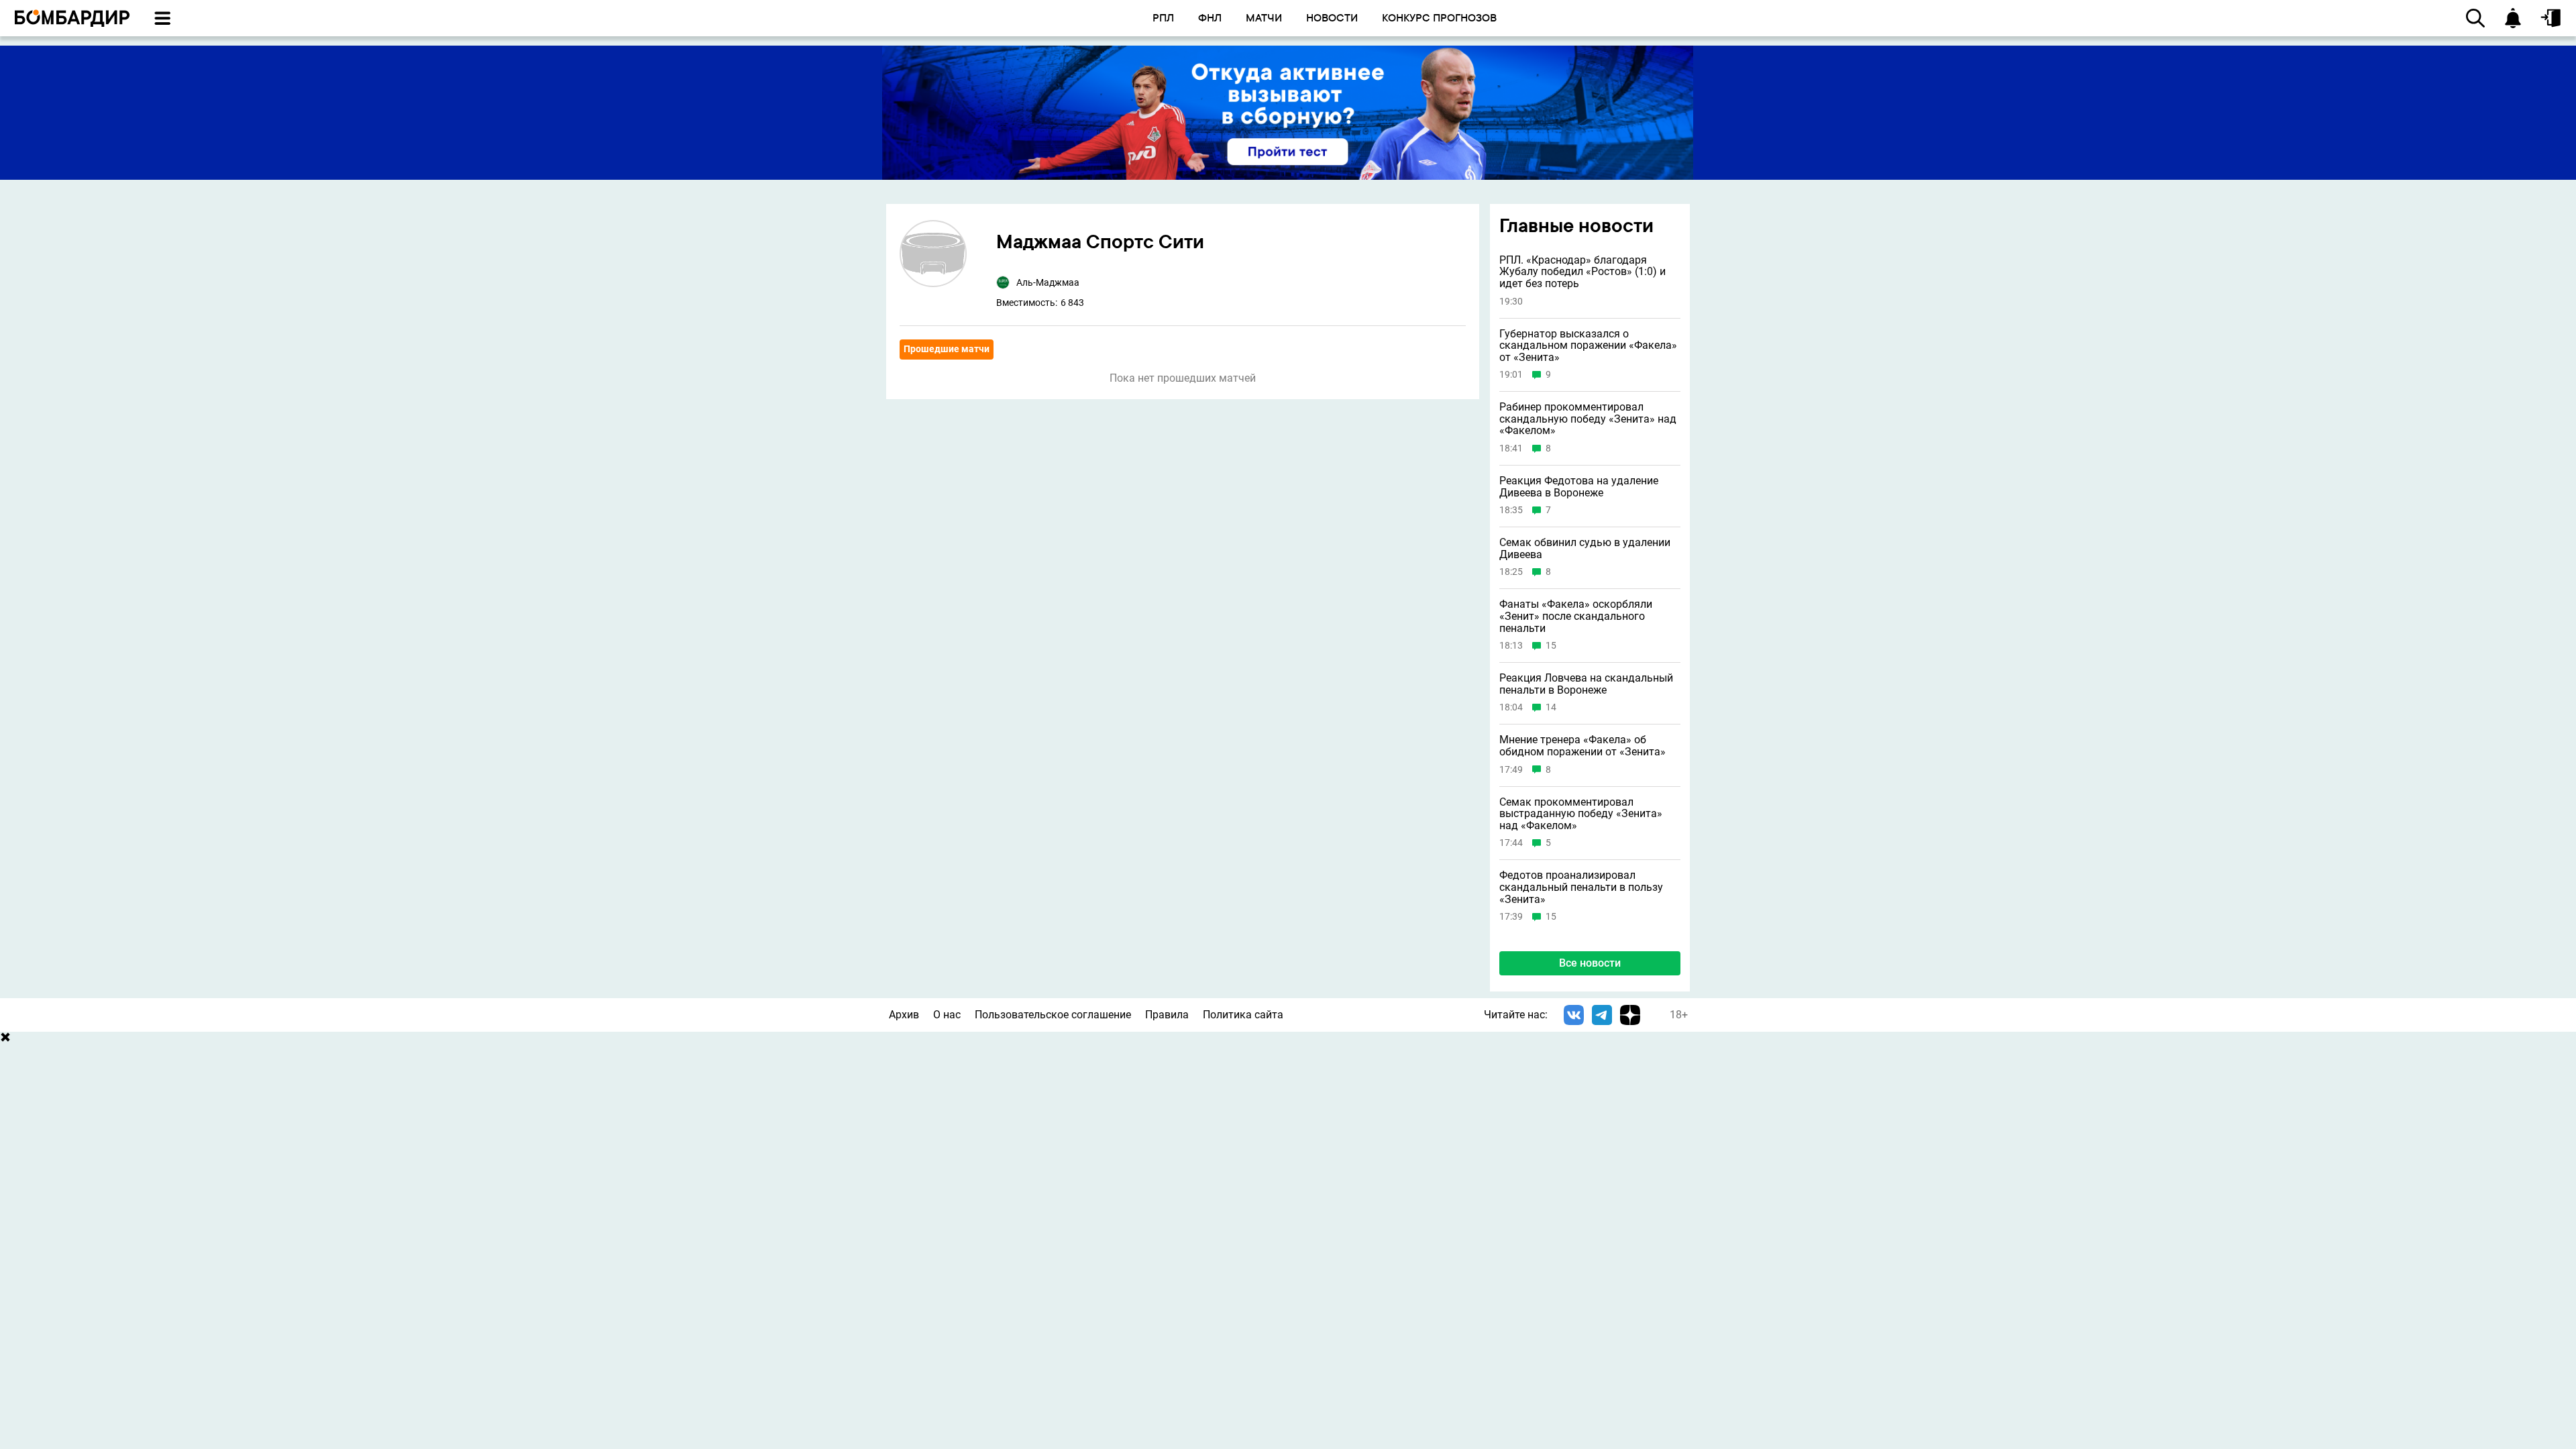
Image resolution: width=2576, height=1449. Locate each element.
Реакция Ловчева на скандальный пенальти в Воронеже (1586, 684)
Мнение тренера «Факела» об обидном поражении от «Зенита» (1582, 746)
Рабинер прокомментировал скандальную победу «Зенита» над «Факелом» (1588, 419)
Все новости (1590, 963)
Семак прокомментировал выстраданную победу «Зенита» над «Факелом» (1581, 814)
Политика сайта (1243, 1015)
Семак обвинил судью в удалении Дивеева (1585, 548)
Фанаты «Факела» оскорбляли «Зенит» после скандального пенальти (1576, 616)
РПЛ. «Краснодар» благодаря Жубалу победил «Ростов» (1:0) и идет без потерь (1582, 272)
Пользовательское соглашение (1053, 1015)
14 (1551, 707)
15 (1551, 646)
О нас (947, 1015)
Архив (904, 1015)
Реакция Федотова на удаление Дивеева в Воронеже (1579, 487)
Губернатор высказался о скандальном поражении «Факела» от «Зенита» (1588, 346)
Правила (1167, 1015)
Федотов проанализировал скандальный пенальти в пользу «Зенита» (1581, 887)
